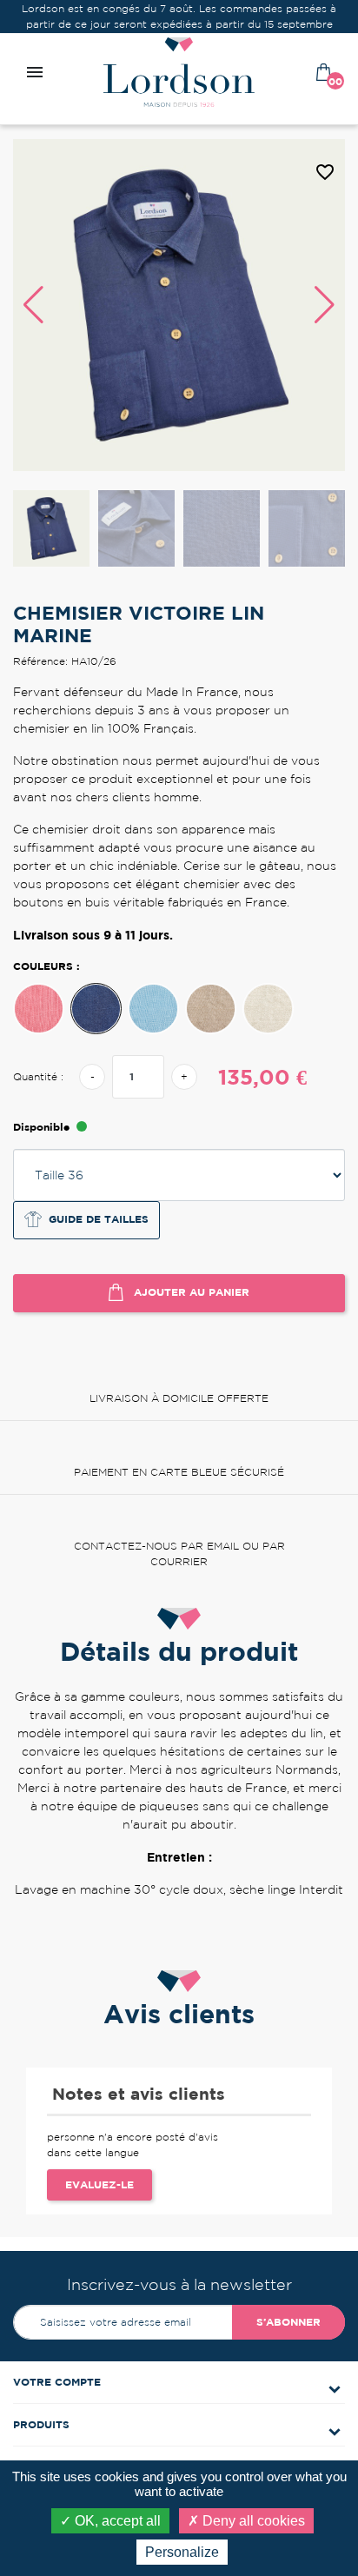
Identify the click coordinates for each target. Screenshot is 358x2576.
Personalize (182, 2552)
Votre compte (57, 2382)
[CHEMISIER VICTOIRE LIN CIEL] (153, 1009)
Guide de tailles (99, 1219)
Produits (41, 2424)
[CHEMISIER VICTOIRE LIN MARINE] (96, 1009)
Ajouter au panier (190, 1291)
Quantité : (38, 1076)
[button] (325, 305)
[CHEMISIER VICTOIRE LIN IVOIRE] (268, 1009)
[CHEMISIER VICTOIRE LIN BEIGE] (211, 1009)
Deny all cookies (252, 2521)
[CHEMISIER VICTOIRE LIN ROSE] (39, 1009)
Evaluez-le (99, 2184)
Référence (155, 1920)
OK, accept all (116, 2521)
